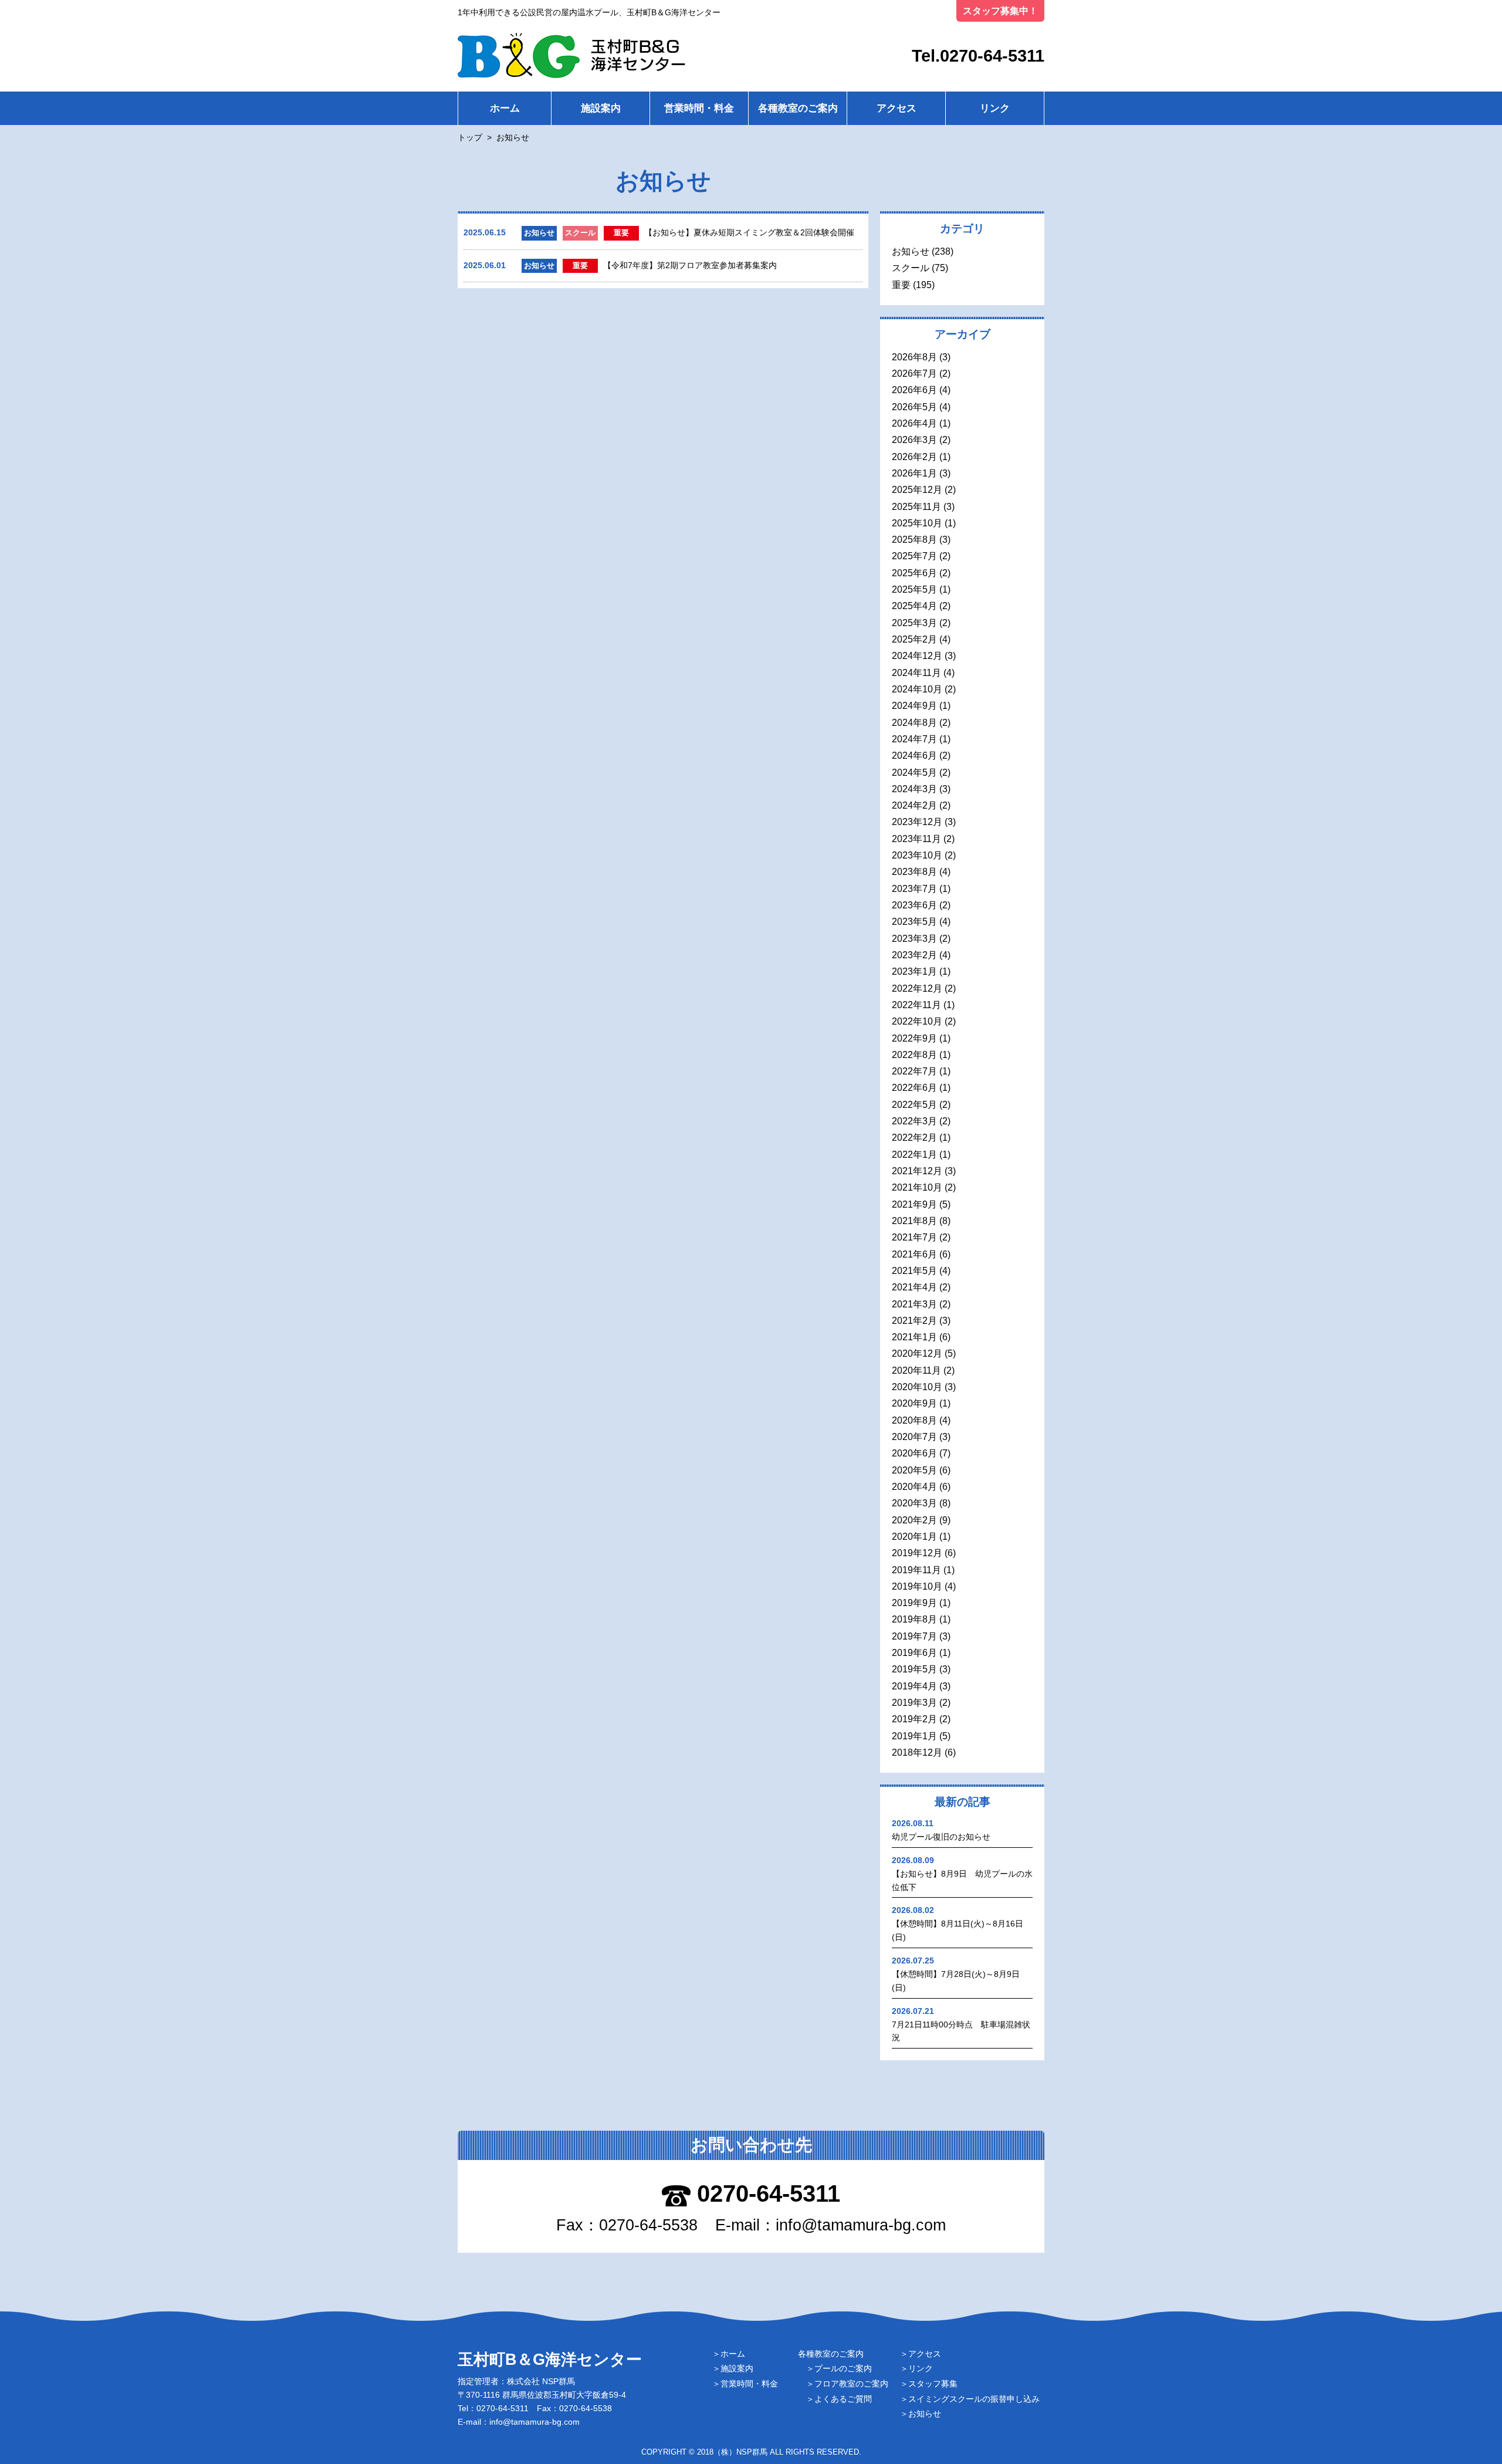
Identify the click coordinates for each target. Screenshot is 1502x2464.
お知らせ (911, 251)
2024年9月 (914, 706)
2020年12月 (917, 1353)
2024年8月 (914, 723)
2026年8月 (914, 357)
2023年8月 (914, 872)
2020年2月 (914, 1520)
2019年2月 (914, 1719)
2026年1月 (914, 473)
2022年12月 (917, 988)
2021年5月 (914, 1271)
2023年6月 (914, 905)
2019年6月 (914, 1653)
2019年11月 (916, 1570)
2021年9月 (914, 1204)
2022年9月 (914, 1038)
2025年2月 (914, 639)
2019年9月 (914, 1603)
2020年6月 (914, 1453)
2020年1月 (914, 1537)
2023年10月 (917, 855)
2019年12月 (917, 1553)
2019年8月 (914, 1619)
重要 (901, 285)
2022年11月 (916, 1005)
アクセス (897, 108)
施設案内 (601, 108)
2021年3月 (914, 1304)
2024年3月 (914, 789)
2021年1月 (914, 1337)
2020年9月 (914, 1403)
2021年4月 (914, 1287)
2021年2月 (914, 1321)
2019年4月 (914, 1686)
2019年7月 (914, 1636)
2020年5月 (914, 1470)
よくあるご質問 (843, 2399)
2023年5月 (914, 922)
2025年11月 (916, 507)
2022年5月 (914, 1105)
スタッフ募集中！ (1000, 11)
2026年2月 (914, 457)
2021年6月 (914, 1254)
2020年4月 (914, 1487)
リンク (995, 108)
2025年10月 (917, 523)
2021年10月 (917, 1187)
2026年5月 (914, 407)
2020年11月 (916, 1370)
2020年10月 (917, 1387)
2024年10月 (917, 689)
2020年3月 (914, 1503)
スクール (911, 268)
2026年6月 (914, 390)
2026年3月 (914, 440)
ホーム (505, 108)
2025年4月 (914, 606)
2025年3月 (914, 623)
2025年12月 (917, 490)
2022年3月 (914, 1121)
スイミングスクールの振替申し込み (974, 2399)
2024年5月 (914, 773)
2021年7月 (914, 1237)
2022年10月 (917, 1021)
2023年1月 (914, 971)
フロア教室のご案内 (851, 2384)
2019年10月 (917, 1586)
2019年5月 (914, 1669)
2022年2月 (914, 1138)
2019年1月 (914, 1736)
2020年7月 (914, 1437)
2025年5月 (914, 589)
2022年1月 (914, 1155)
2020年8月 (914, 1420)
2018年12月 (917, 1752)
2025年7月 (914, 556)
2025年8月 (914, 540)
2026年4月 (914, 423)
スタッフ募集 (933, 2384)
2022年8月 (914, 1055)
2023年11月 (916, 839)
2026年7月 (914, 374)
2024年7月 (914, 739)
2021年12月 (917, 1171)
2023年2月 (914, 955)
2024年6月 (914, 756)
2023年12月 (917, 822)
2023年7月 (914, 889)
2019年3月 (914, 1703)
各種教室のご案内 (798, 108)
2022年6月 (914, 1088)
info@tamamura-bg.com (861, 2225)
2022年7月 (914, 1071)
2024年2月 (914, 805)
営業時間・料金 (699, 108)
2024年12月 (917, 656)
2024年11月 (916, 673)
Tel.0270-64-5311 (978, 56)
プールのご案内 (843, 2368)
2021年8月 (914, 1221)
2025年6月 (914, 573)
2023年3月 (914, 939)
